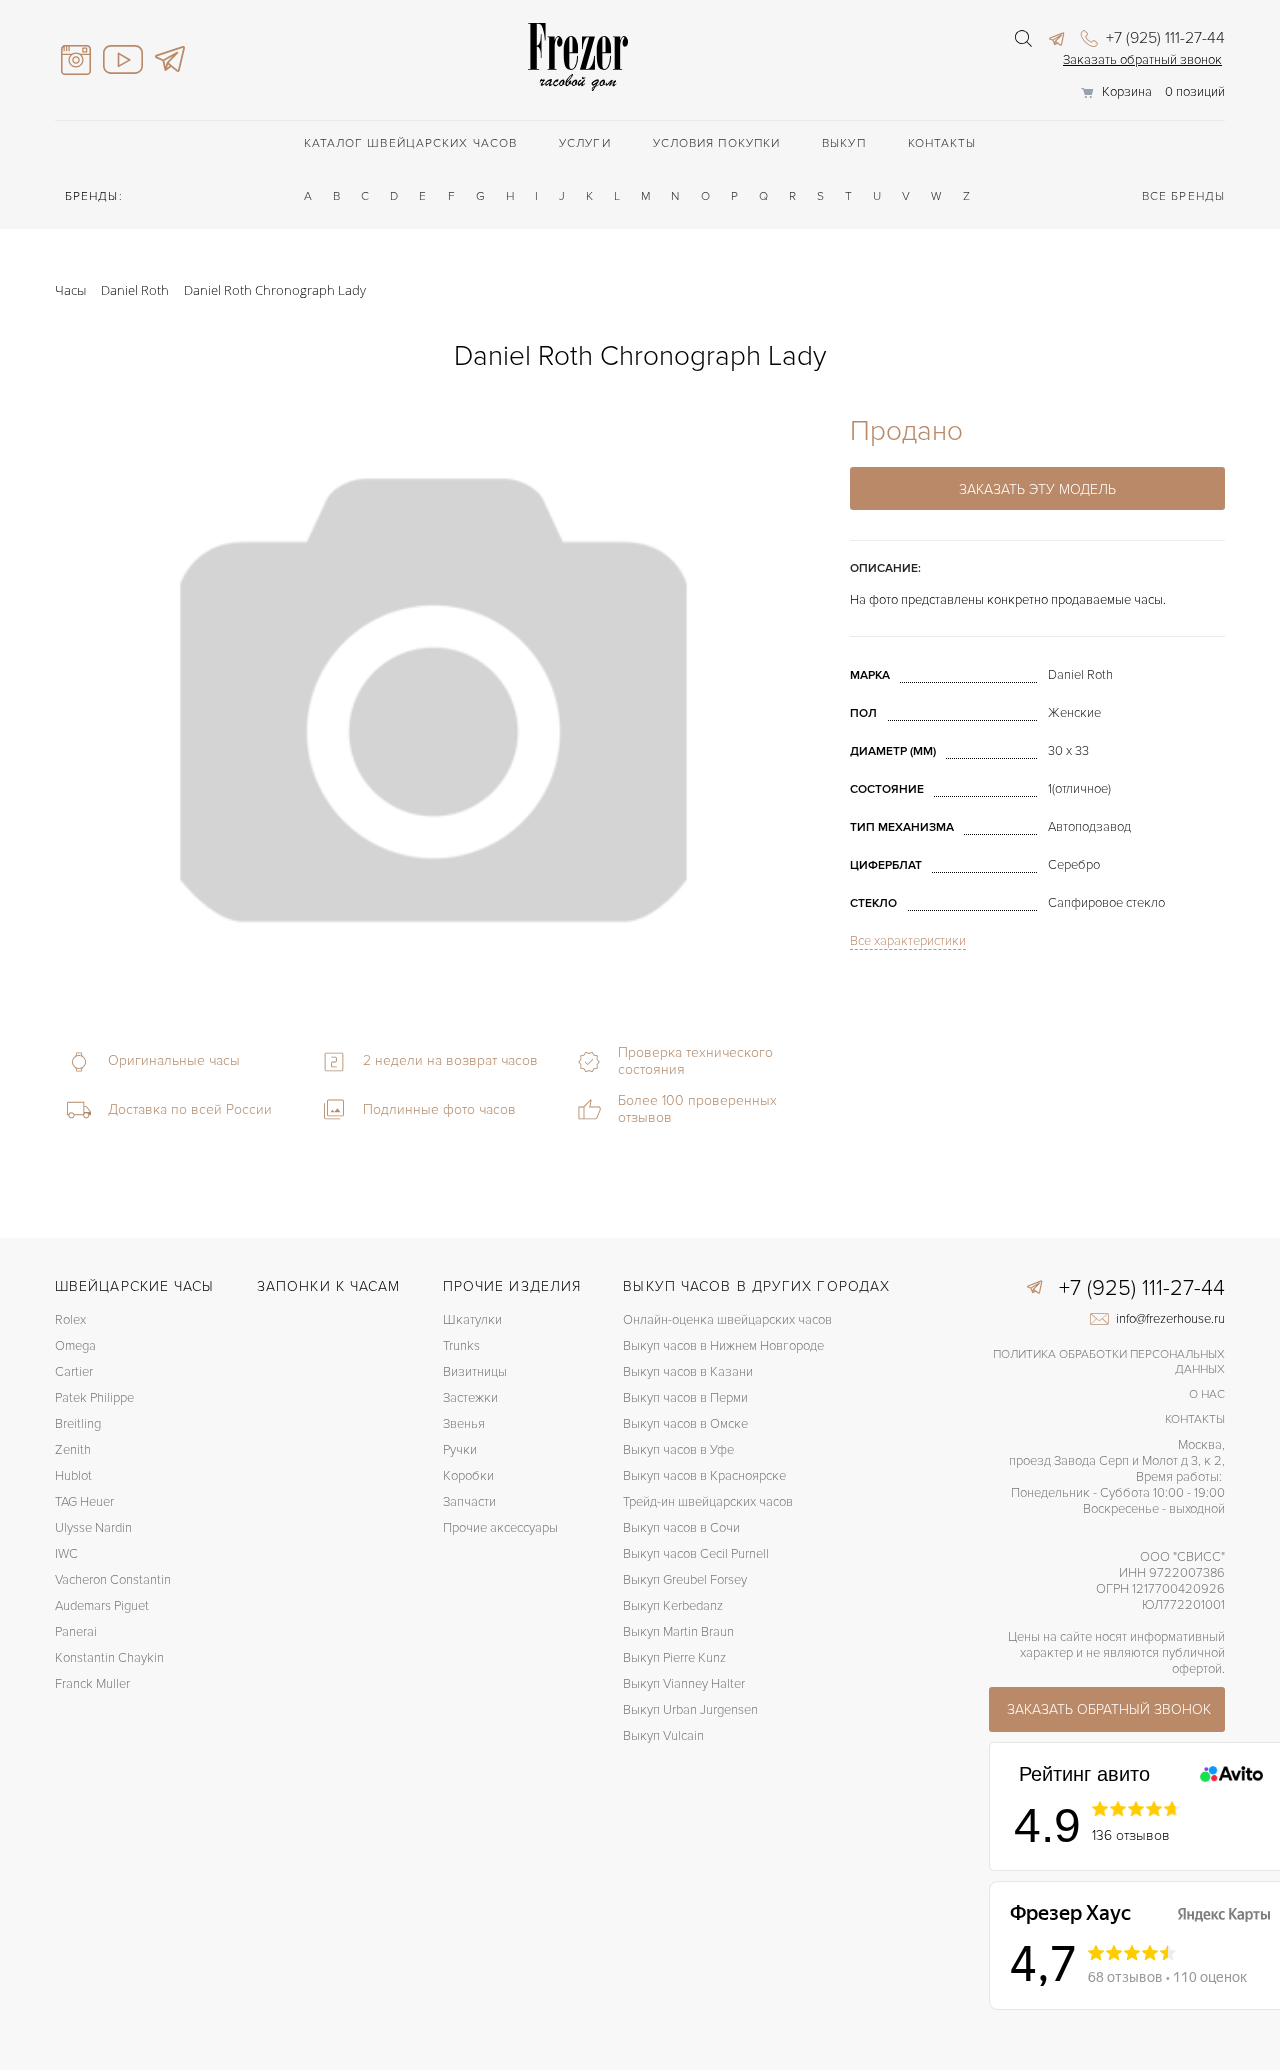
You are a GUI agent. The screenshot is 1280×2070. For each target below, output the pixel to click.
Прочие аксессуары (500, 1528)
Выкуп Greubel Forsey (685, 1580)
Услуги (585, 143)
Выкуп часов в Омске (685, 1424)
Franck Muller (92, 1684)
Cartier (74, 1372)
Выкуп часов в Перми (685, 1398)
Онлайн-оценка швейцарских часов (727, 1320)
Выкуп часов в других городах (756, 1286)
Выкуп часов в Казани (688, 1372)
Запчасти (469, 1502)
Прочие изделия (512, 1286)
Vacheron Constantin (113, 1580)
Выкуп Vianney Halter (684, 1684)
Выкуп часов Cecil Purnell (696, 1554)
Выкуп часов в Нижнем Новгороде (723, 1346)
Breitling (78, 1424)
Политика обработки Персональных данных (1109, 1362)
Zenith (73, 1450)
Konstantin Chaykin (109, 1658)
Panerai (76, 1632)
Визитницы (475, 1372)
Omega (75, 1346)
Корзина (1127, 92)
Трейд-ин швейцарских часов (708, 1502)
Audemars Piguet (102, 1606)
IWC (66, 1554)
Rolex (70, 1320)
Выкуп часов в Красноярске (704, 1476)
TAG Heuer (84, 1502)
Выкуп (844, 143)
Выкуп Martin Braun (678, 1632)
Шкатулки (472, 1320)
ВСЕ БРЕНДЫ (1183, 196)
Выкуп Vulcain (663, 1736)
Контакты (942, 143)
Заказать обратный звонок (1142, 60)
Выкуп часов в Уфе (678, 1450)
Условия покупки (717, 143)
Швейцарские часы (135, 1286)
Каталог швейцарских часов (411, 143)
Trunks (461, 1346)
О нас (1207, 1394)
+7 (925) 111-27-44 (1163, 38)
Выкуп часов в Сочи (681, 1528)
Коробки (468, 1476)
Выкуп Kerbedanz (673, 1606)
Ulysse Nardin (93, 1528)
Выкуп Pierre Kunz (674, 1658)
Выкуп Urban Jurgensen (690, 1710)
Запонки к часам (329, 1286)
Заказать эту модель (1037, 489)
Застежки (470, 1398)
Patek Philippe (94, 1398)
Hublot (73, 1476)
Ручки (460, 1450)
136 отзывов (1131, 1835)
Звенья (464, 1424)
